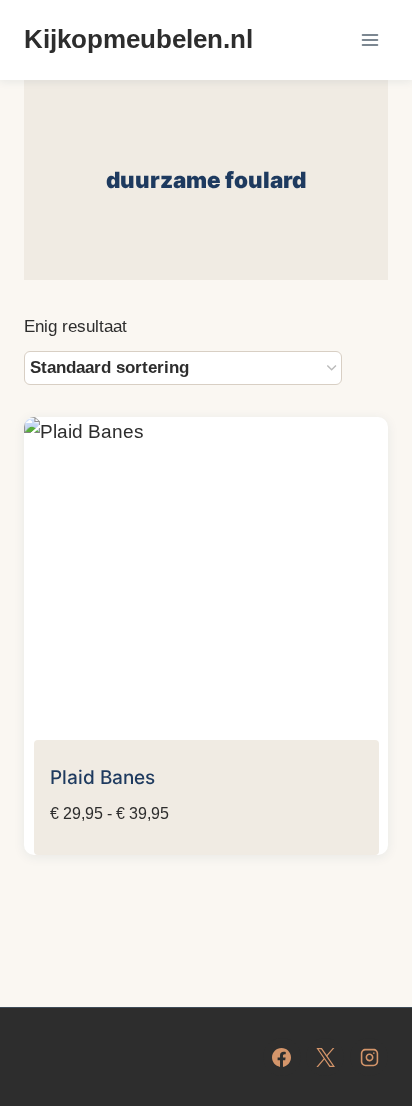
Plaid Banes (102, 777)
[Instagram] (369, 1057)
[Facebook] (282, 1057)
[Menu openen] (369, 39)
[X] (325, 1057)
